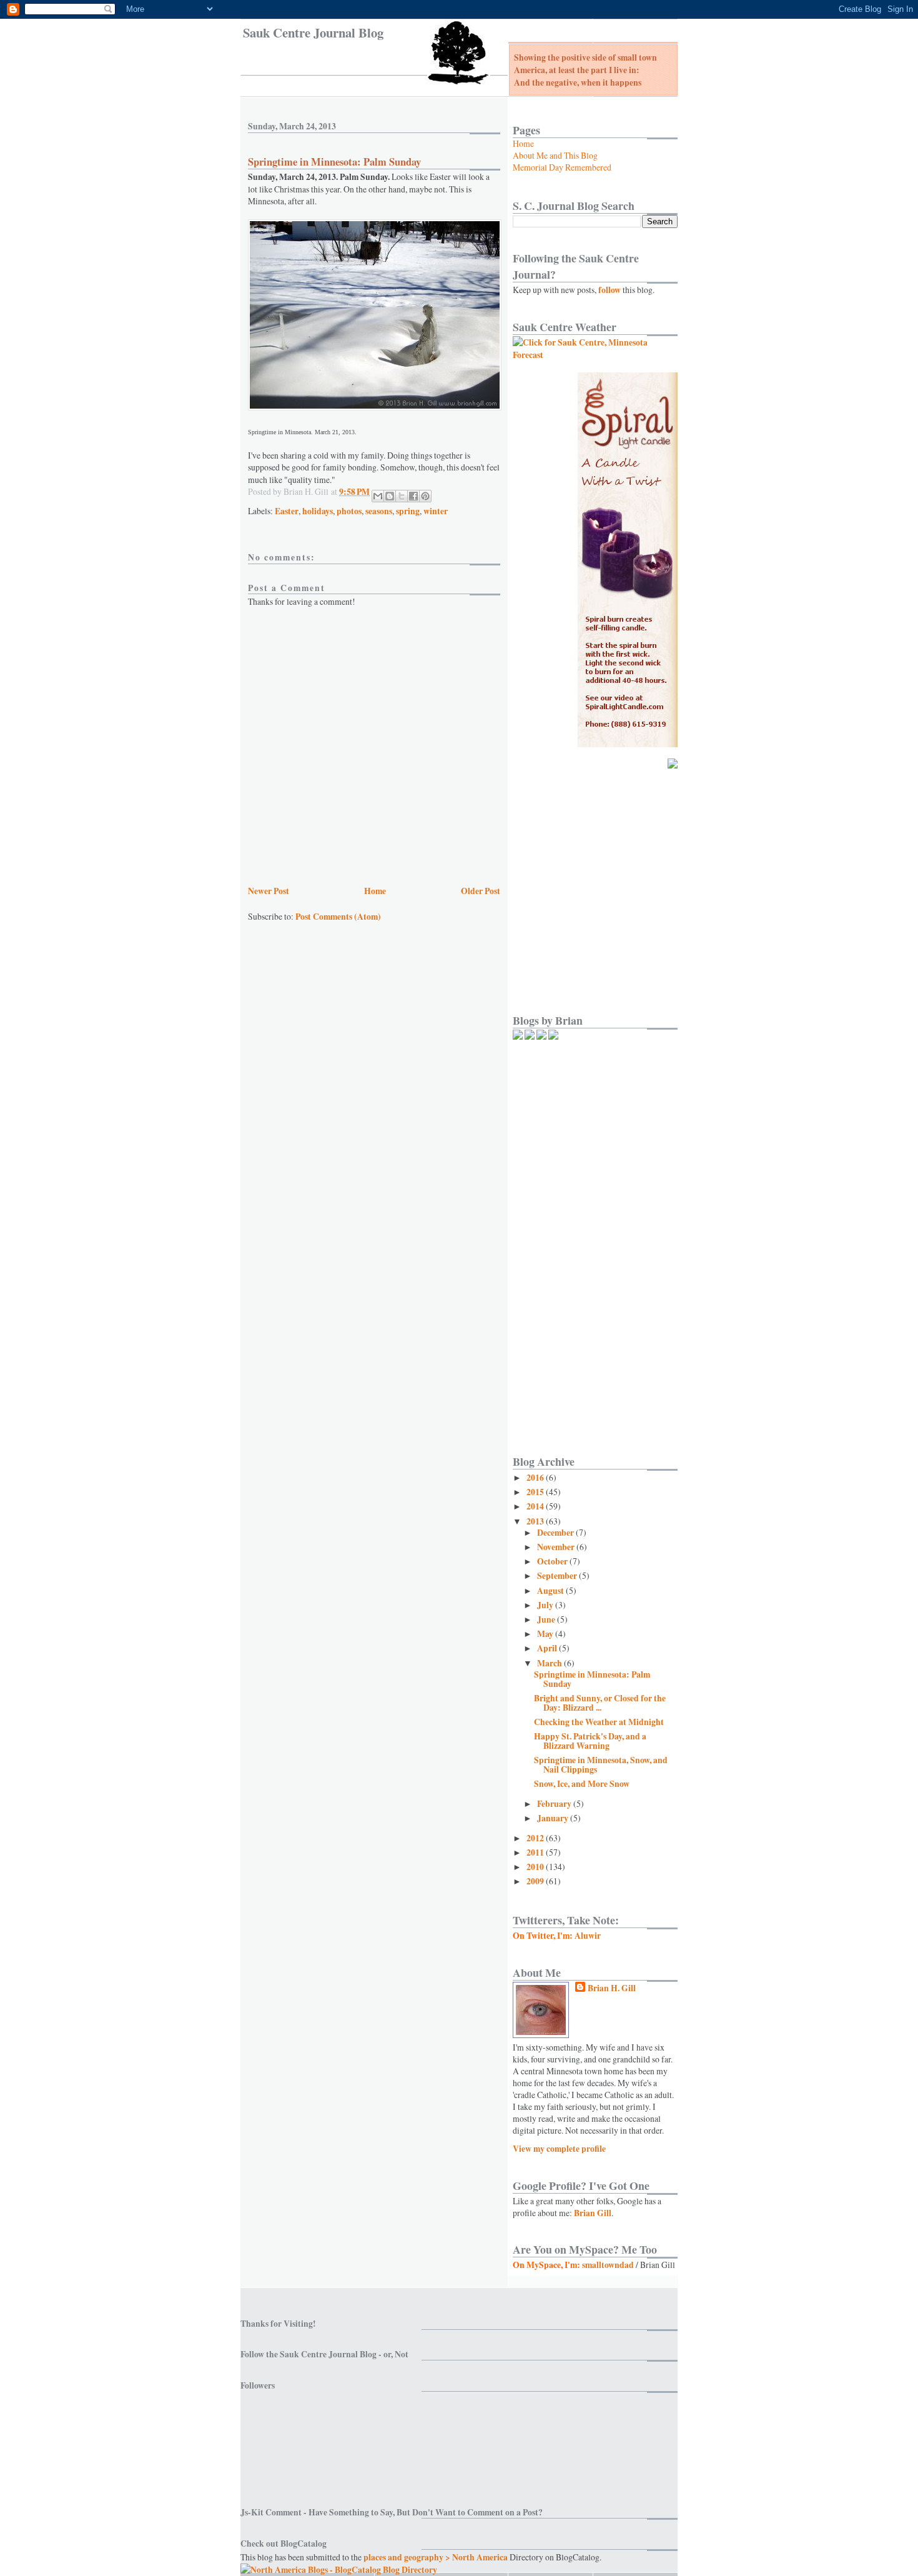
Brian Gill (593, 2213)
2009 (536, 1881)
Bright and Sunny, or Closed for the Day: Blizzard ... (600, 1703)
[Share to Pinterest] (425, 496)
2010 (536, 1867)
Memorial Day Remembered (562, 167)
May (546, 1634)
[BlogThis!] (390, 496)
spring (408, 511)
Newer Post (269, 891)
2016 (536, 1478)
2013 (536, 1521)
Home (375, 891)
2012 (536, 1838)
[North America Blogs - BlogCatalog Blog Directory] (339, 2570)
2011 (536, 1852)
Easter (287, 511)
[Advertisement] (586, 798)
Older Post (481, 891)
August (551, 1591)
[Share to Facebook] (413, 496)
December (556, 1533)
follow (610, 290)
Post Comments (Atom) (338, 917)
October (553, 1561)
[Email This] (378, 496)
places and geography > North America (436, 2557)
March (550, 1663)
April (548, 1648)
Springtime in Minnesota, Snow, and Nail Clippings (601, 1765)
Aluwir (588, 1936)
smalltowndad (608, 2265)
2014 (536, 1506)
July (546, 1605)
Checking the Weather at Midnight (599, 1722)
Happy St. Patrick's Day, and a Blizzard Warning (590, 1741)
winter (436, 511)
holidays (318, 511)
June (547, 1619)
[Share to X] (402, 496)
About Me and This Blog (555, 155)
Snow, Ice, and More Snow (582, 1784)
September (558, 1576)
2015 (536, 1492)
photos (349, 511)
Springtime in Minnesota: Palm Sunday (592, 1679)
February (555, 1804)
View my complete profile (559, 2149)
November (557, 1547)
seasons (379, 511)
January (554, 1818)
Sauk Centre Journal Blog (313, 32)
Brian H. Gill (612, 1988)
